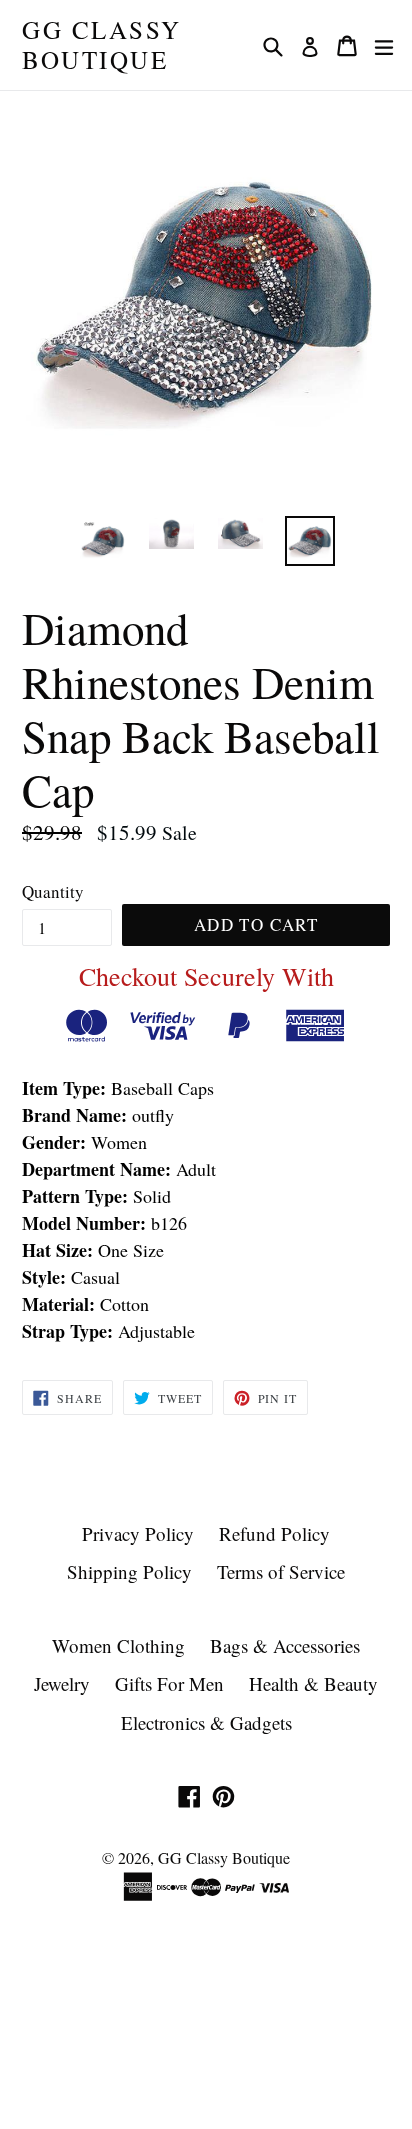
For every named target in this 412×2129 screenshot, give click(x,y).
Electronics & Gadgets (206, 1722)
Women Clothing (118, 1645)
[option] (102, 541)
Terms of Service (281, 1571)
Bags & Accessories (285, 1645)
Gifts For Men (169, 1683)
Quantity (53, 891)
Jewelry (62, 1683)
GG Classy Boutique (102, 45)
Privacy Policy (138, 1533)
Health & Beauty (313, 1683)
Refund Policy (274, 1533)
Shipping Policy (129, 1571)
